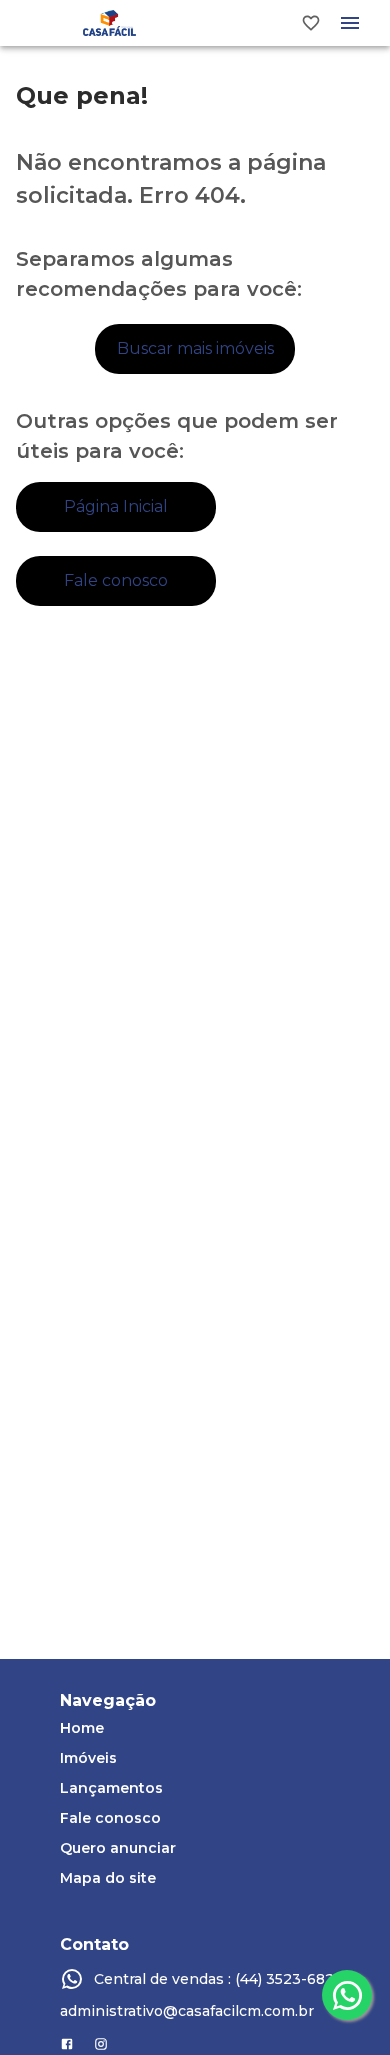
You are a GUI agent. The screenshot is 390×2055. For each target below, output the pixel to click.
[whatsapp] (347, 1995)
